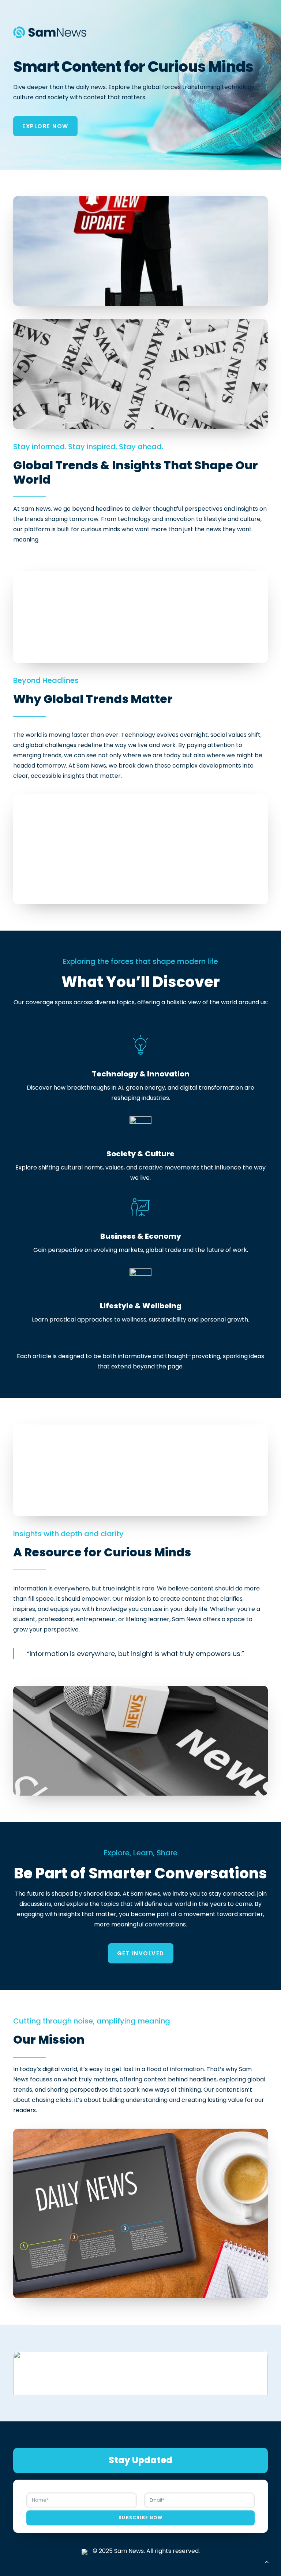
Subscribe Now (140, 2518)
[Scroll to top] (267, 2561)
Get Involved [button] (141, 1953)
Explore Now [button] (45, 126)
